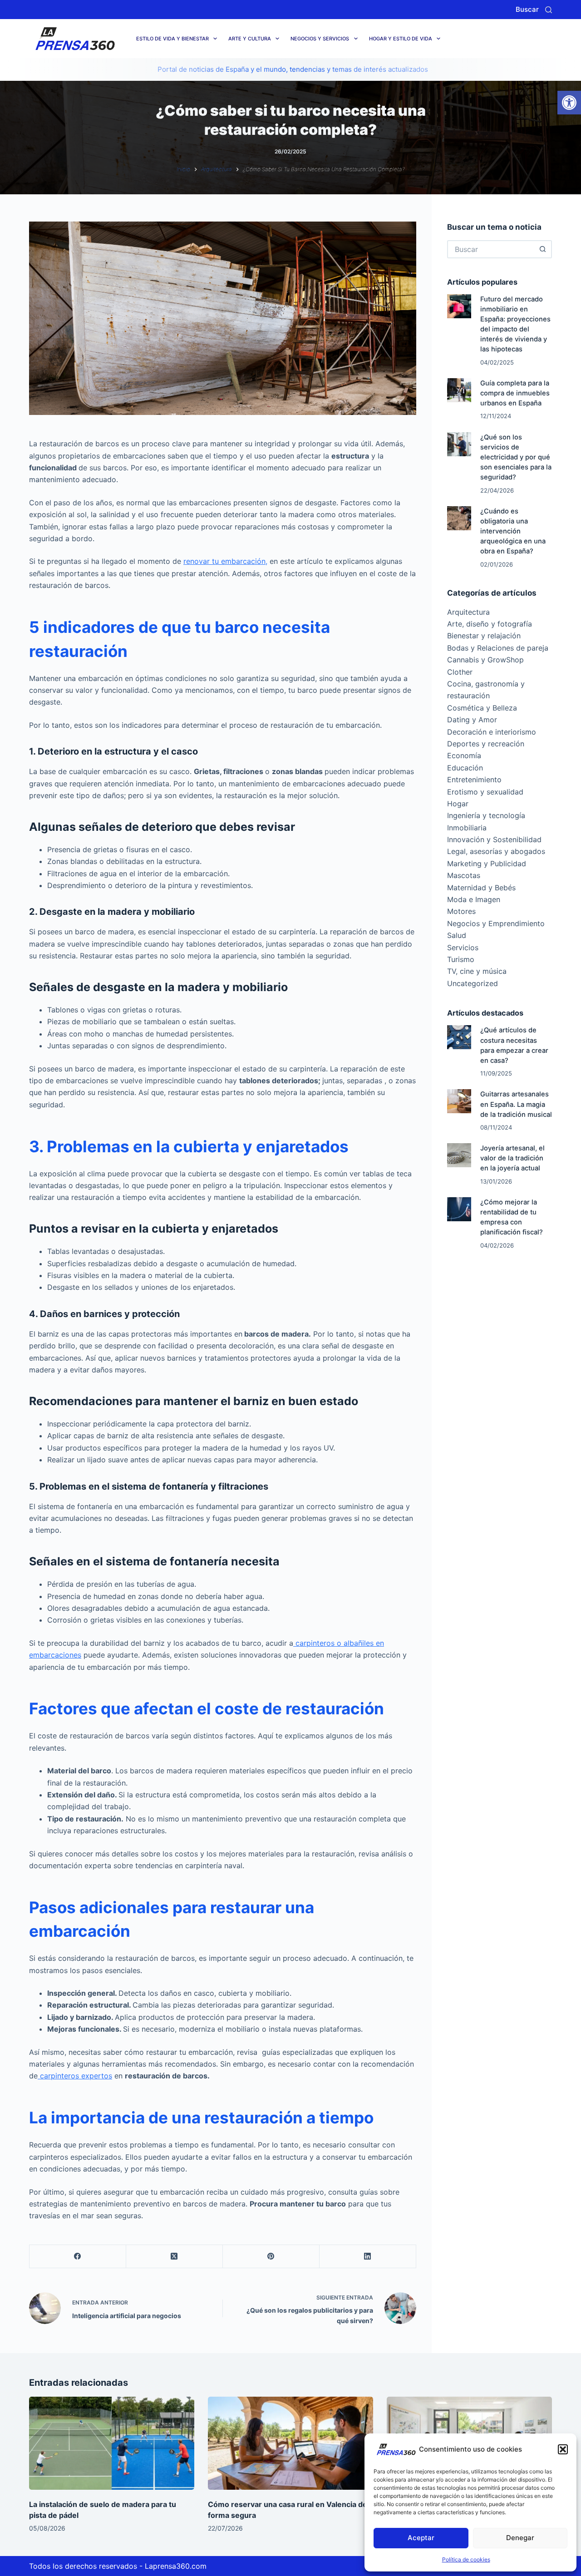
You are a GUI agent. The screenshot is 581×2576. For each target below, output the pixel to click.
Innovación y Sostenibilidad (494, 839)
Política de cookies (466, 2559)
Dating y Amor (472, 720)
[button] (569, 103)
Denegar (520, 2538)
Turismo (461, 959)
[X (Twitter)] (175, 2257)
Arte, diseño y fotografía (490, 624)
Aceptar (421, 2538)
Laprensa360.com (176, 2566)
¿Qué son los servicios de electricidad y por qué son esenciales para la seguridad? (516, 457)
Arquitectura (468, 612)
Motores (461, 911)
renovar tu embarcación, (225, 561)
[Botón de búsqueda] (543, 249)
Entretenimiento (474, 780)
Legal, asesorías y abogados (496, 851)
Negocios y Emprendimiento (496, 923)
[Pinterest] (271, 2257)
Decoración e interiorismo (492, 732)
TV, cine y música (477, 971)
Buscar (527, 9)
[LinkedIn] (368, 2257)
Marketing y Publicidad (487, 864)
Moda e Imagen (474, 899)
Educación (465, 768)
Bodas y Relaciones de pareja (498, 648)
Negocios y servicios (320, 39)
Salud (457, 935)
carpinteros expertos (75, 2076)
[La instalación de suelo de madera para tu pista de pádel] (112, 2443)
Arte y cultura (250, 39)
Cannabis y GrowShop (485, 660)
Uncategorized (473, 983)
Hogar (458, 804)
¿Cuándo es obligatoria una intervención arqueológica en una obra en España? (513, 531)
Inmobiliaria (467, 828)
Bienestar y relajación (484, 636)
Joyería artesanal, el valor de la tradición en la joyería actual (512, 1158)
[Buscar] (549, 10)
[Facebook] (78, 2257)
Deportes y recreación (486, 744)
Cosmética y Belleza (482, 708)
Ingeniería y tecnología (486, 815)
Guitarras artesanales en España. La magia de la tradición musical (516, 1104)
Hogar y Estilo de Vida (401, 39)
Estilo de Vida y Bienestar (172, 39)
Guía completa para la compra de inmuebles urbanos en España (515, 393)
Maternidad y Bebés (481, 888)
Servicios (463, 947)
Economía (464, 755)
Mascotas (464, 875)
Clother (460, 672)
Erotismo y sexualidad (485, 792)
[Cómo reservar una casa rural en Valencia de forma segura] (290, 2443)
